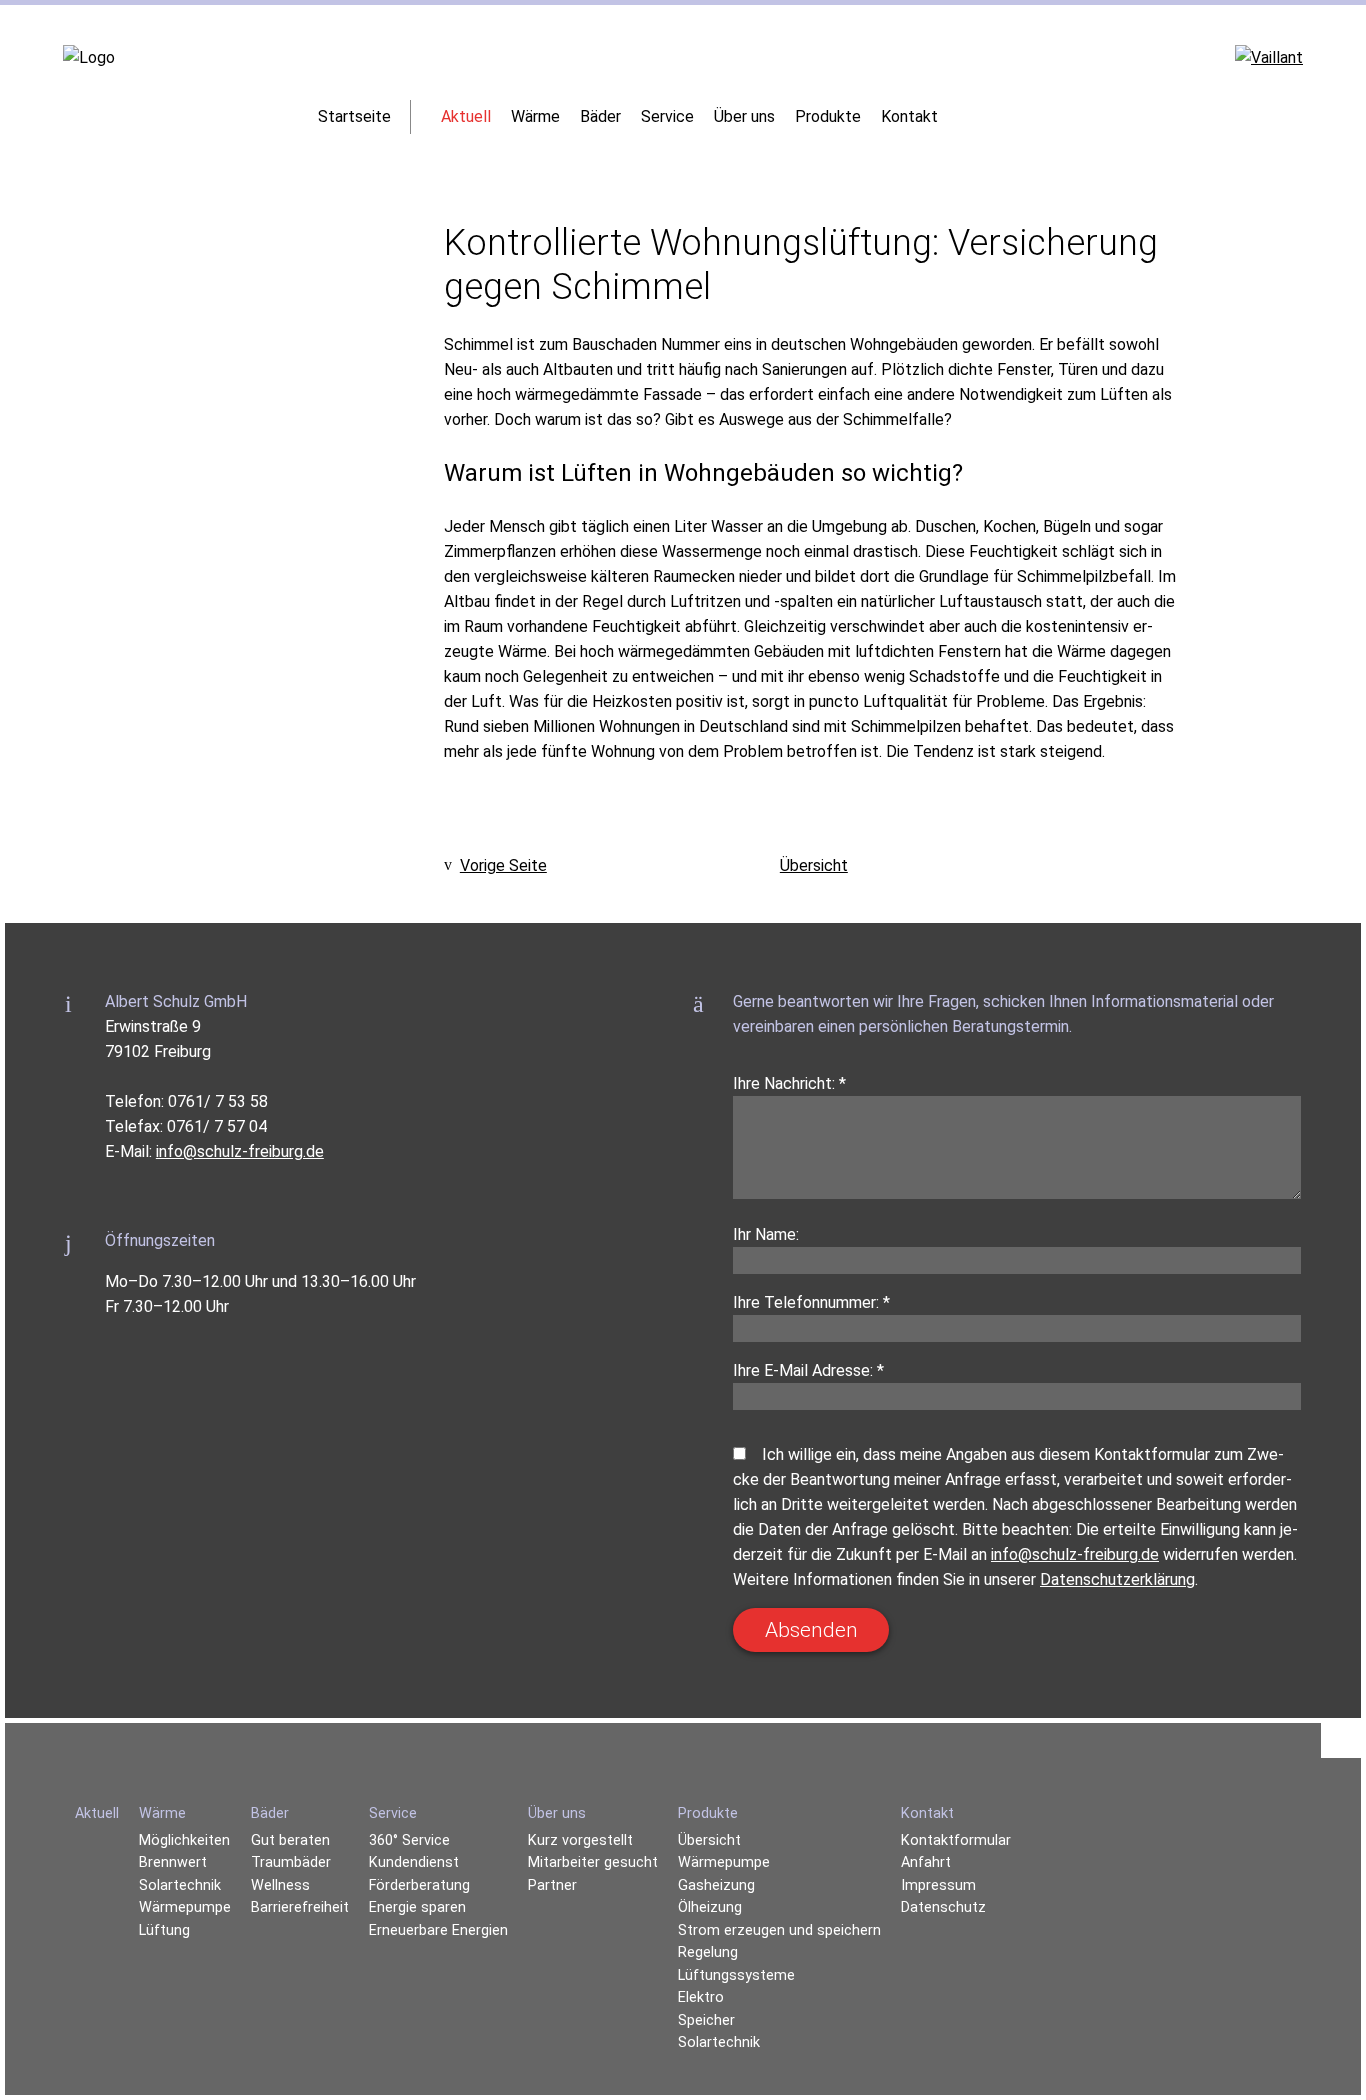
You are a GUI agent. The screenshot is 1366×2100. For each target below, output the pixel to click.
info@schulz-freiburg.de (240, 1151)
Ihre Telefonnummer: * (811, 1302)
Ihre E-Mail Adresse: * (808, 1370)
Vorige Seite (503, 865)
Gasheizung (716, 1885)
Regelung (708, 1952)
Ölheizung (710, 1907)
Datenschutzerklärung (1117, 1579)
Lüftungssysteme (736, 1975)
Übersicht (814, 865)
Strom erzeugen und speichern (779, 1930)
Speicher (706, 2020)
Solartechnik (719, 2042)
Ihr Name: (766, 1234)
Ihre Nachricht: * (789, 1083)
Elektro (701, 1997)
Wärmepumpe (724, 1862)
